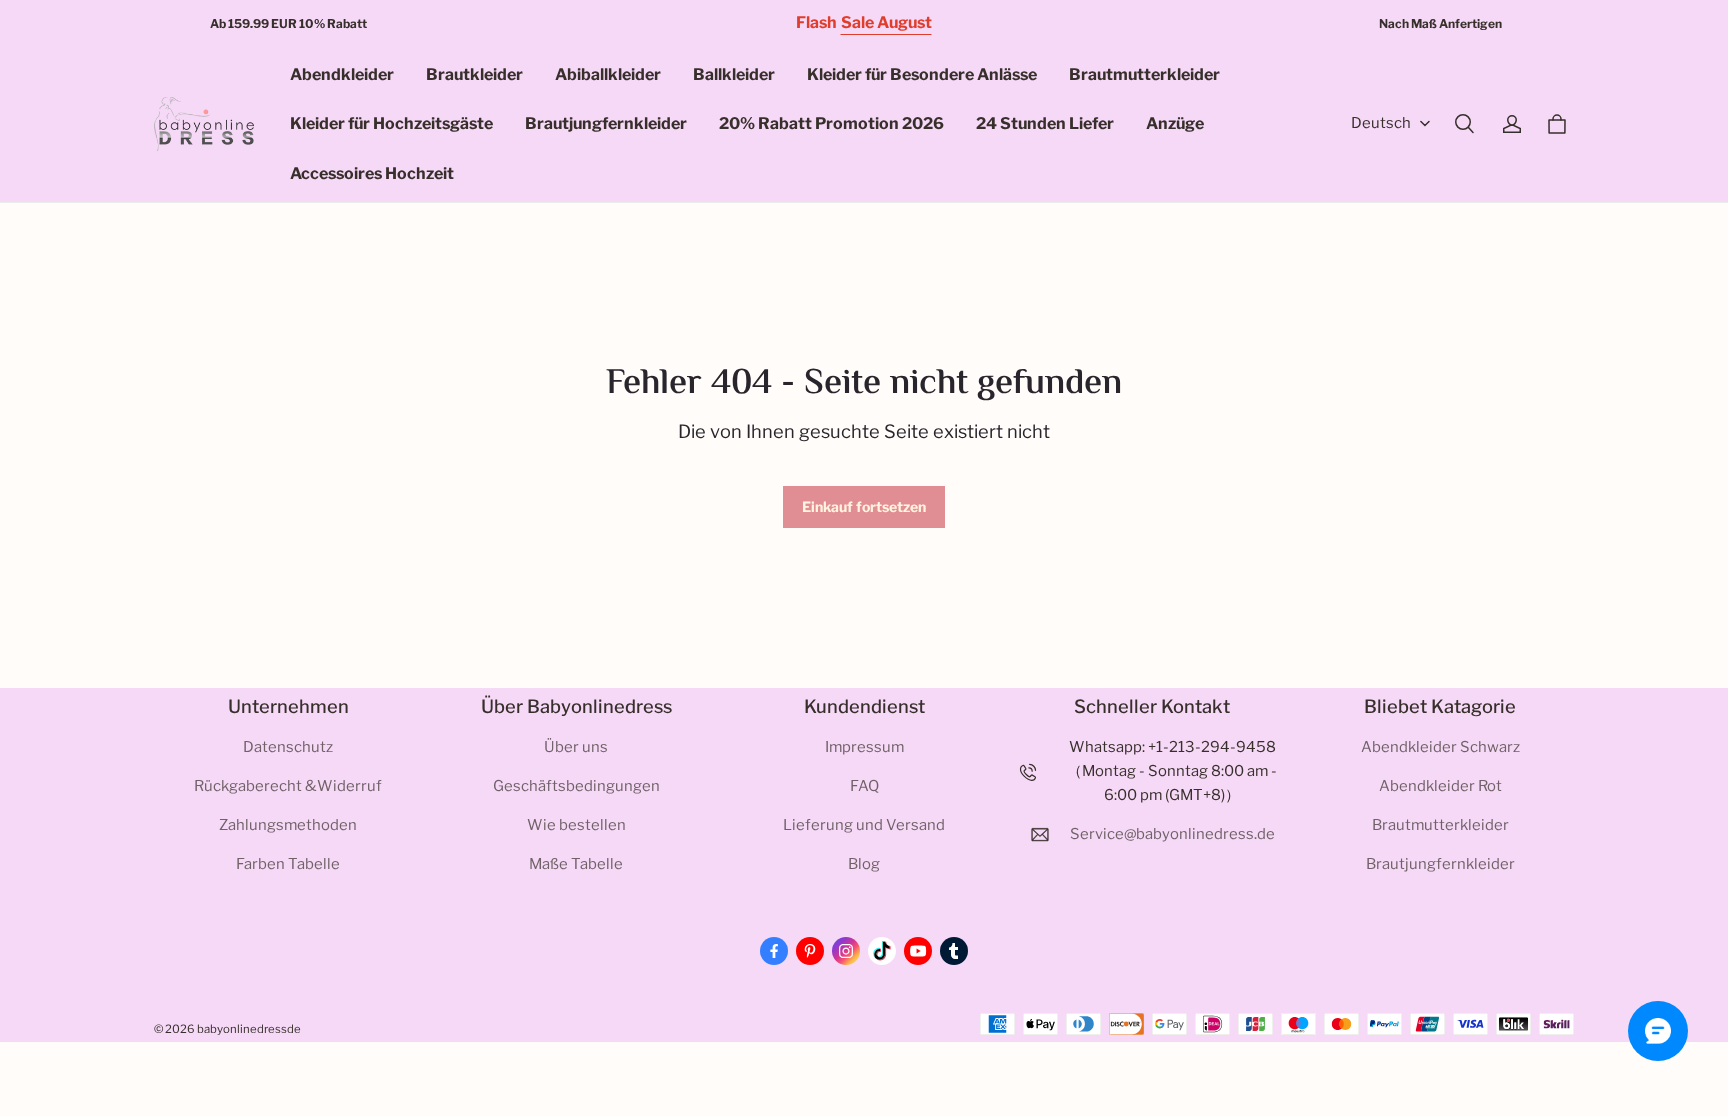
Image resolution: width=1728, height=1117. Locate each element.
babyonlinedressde (249, 1029)
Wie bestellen (576, 825)
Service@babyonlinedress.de (1172, 834)
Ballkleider (734, 74)
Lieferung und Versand (864, 825)
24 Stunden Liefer (1045, 123)
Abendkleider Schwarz (1440, 747)
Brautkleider (474, 74)
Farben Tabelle (288, 864)
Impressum (864, 747)
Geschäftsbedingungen (576, 786)
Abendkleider (342, 74)
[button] (1464, 124)
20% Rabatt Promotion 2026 (831, 123)
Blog (864, 864)
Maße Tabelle (576, 864)
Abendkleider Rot (1440, 786)
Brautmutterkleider (1144, 74)
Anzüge (1175, 123)
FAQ (864, 786)
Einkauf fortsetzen (864, 506)
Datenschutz (288, 747)
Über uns (576, 747)
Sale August (886, 22)
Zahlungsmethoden (288, 825)
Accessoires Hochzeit (372, 173)
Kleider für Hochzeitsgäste (391, 123)
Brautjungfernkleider (606, 123)
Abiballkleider (608, 74)
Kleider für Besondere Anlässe (922, 74)
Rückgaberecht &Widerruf (288, 786)
